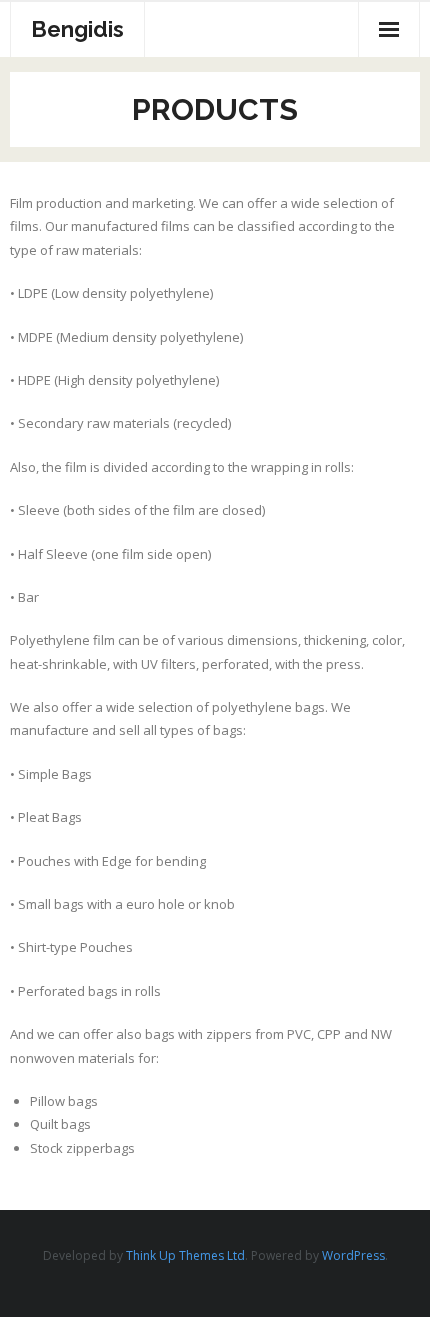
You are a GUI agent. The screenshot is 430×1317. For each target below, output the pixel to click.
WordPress (353, 1255)
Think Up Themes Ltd (185, 1255)
